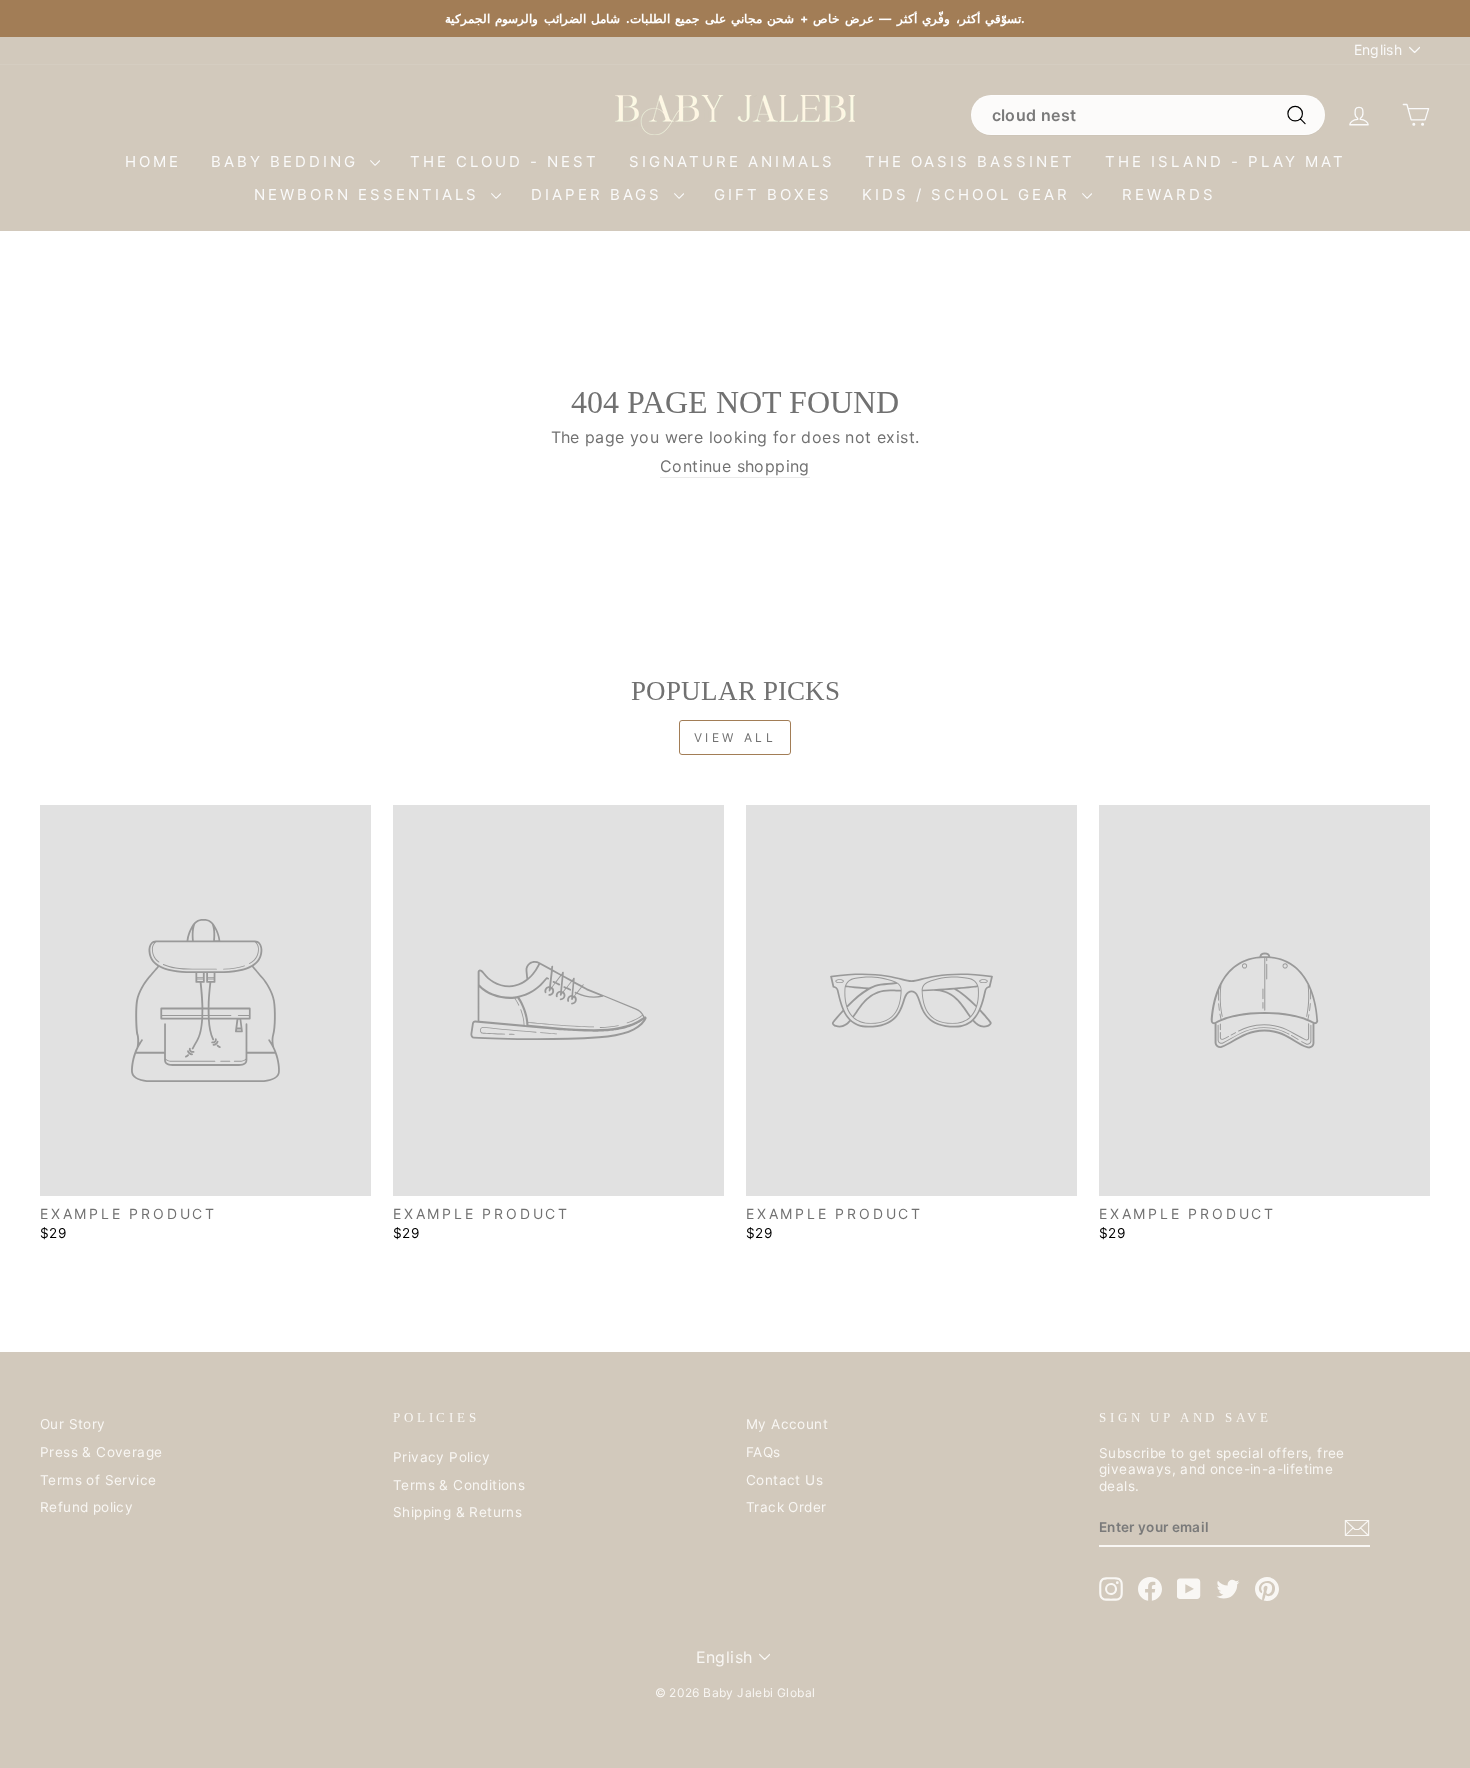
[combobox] (1148, 115)
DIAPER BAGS (600, 194)
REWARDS (1169, 194)
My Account (787, 1424)
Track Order (786, 1507)
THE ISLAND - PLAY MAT (1225, 161)
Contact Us (784, 1480)
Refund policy (86, 1507)
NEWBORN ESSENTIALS (370, 194)
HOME (153, 161)
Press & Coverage (101, 1452)
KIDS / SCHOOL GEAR (969, 194)
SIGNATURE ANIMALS (732, 161)
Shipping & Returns (457, 1512)
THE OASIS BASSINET (970, 161)
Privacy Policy (442, 1457)
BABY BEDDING (288, 161)
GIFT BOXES (773, 194)
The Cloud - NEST (504, 161)
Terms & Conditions (459, 1485)
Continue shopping (735, 466)
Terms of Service (98, 1480)
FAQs (763, 1452)
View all (735, 737)
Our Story (73, 1424)
